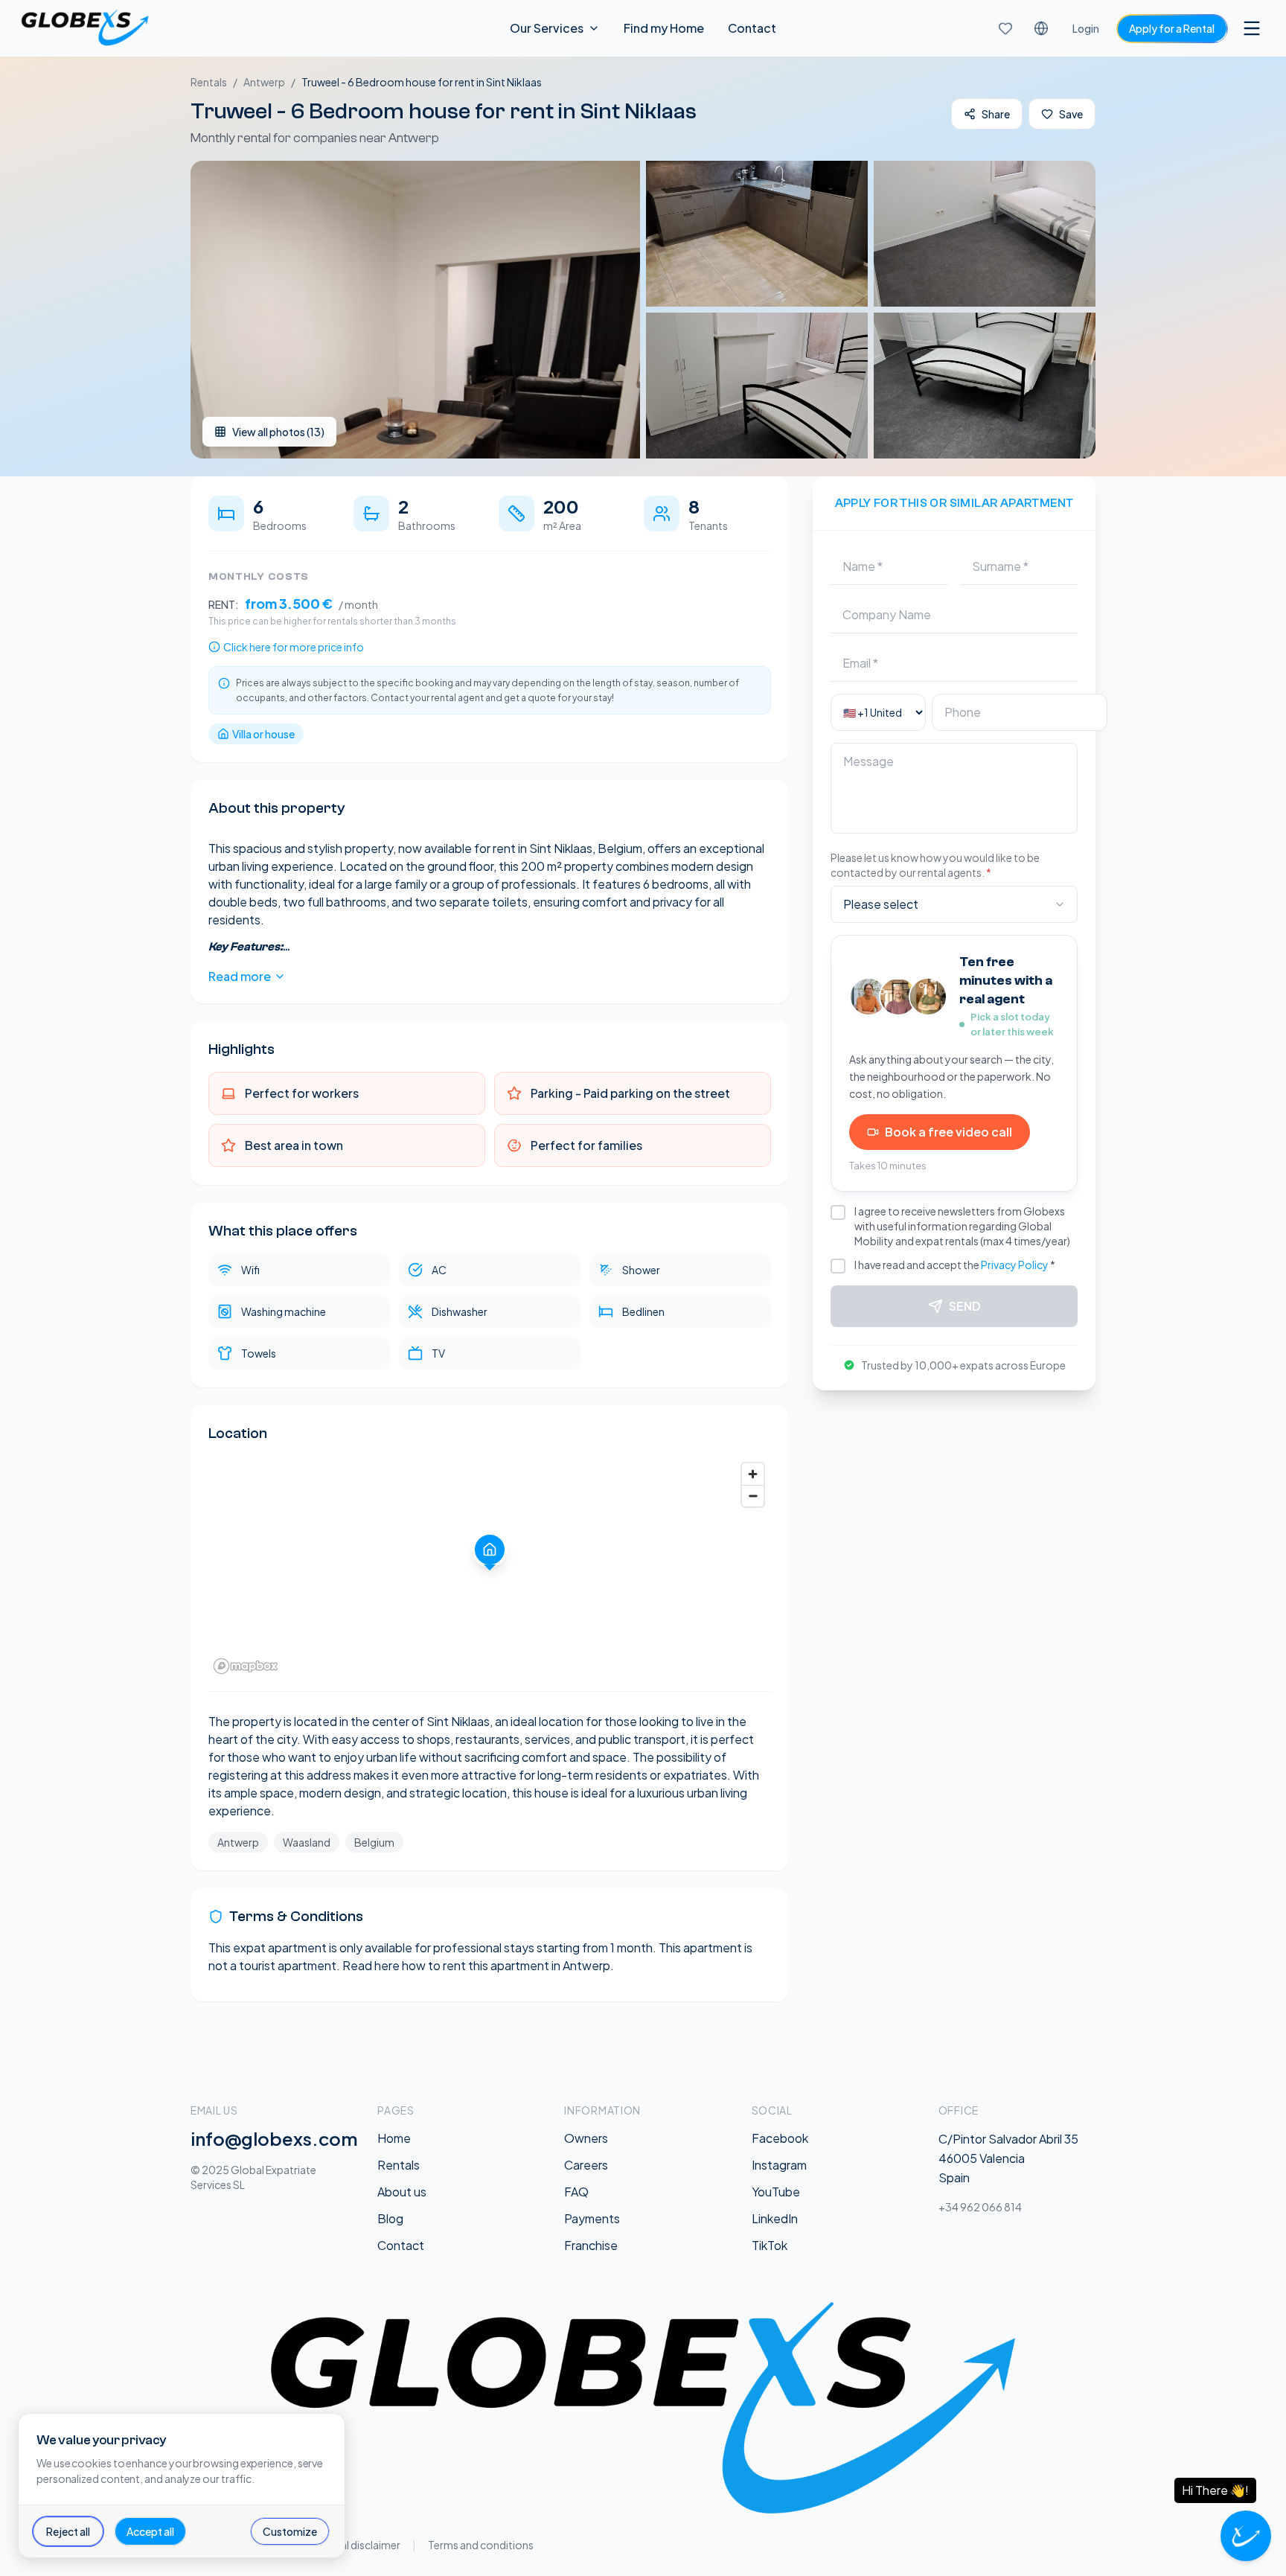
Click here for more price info (294, 647)
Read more (240, 976)
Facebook (780, 2138)
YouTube (776, 2192)
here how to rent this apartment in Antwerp (492, 1965)
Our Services (547, 28)
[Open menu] (1252, 28)
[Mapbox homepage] (246, 1666)
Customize (290, 2531)
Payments (592, 2218)
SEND (965, 1306)
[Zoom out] (753, 1496)
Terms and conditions (481, 2545)
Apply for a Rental (1172, 28)
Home (394, 2138)
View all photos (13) (278, 432)
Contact (752, 28)
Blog (390, 2218)
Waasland (307, 1842)
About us (402, 2192)
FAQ (576, 2192)
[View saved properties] (1005, 28)
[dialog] (182, 2486)
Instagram (779, 2165)
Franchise (591, 2245)
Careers (586, 2165)
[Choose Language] (1041, 28)
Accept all (150, 2531)
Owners (586, 2138)
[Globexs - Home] (85, 28)
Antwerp (264, 82)
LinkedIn (775, 2218)
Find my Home (664, 28)
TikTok (770, 2245)
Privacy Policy (1015, 1265)
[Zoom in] (753, 1474)
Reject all (68, 2531)
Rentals (209, 82)
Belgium (374, 1842)
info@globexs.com (274, 2138)
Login (1086, 28)
